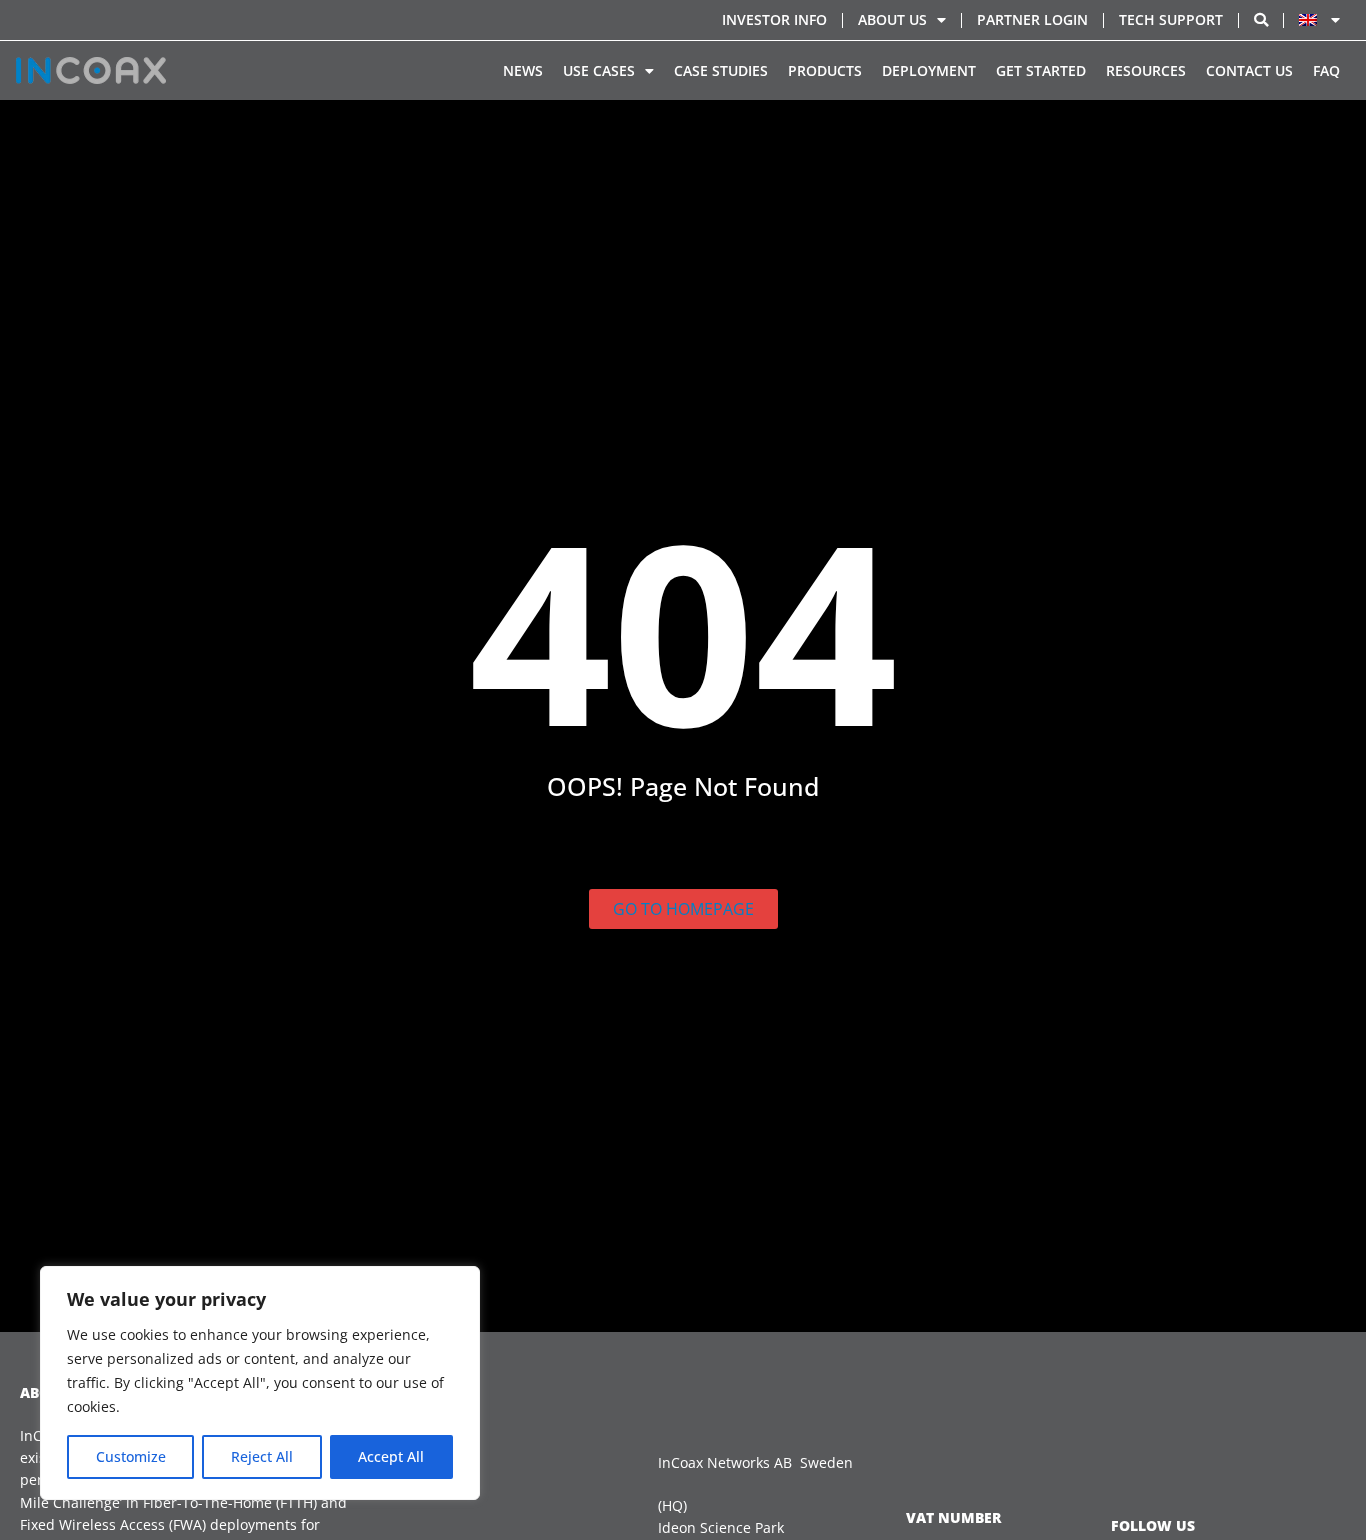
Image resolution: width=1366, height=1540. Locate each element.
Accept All (391, 1456)
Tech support (1171, 19)
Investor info (774, 19)
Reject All (262, 1456)
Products (825, 70)
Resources (1146, 70)
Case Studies (721, 70)
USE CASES (599, 70)
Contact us (1249, 70)
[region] (260, 1383)
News (523, 70)
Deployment (929, 70)
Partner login (1032, 19)
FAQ (1326, 70)
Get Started (1041, 70)
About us (892, 19)
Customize (131, 1456)
